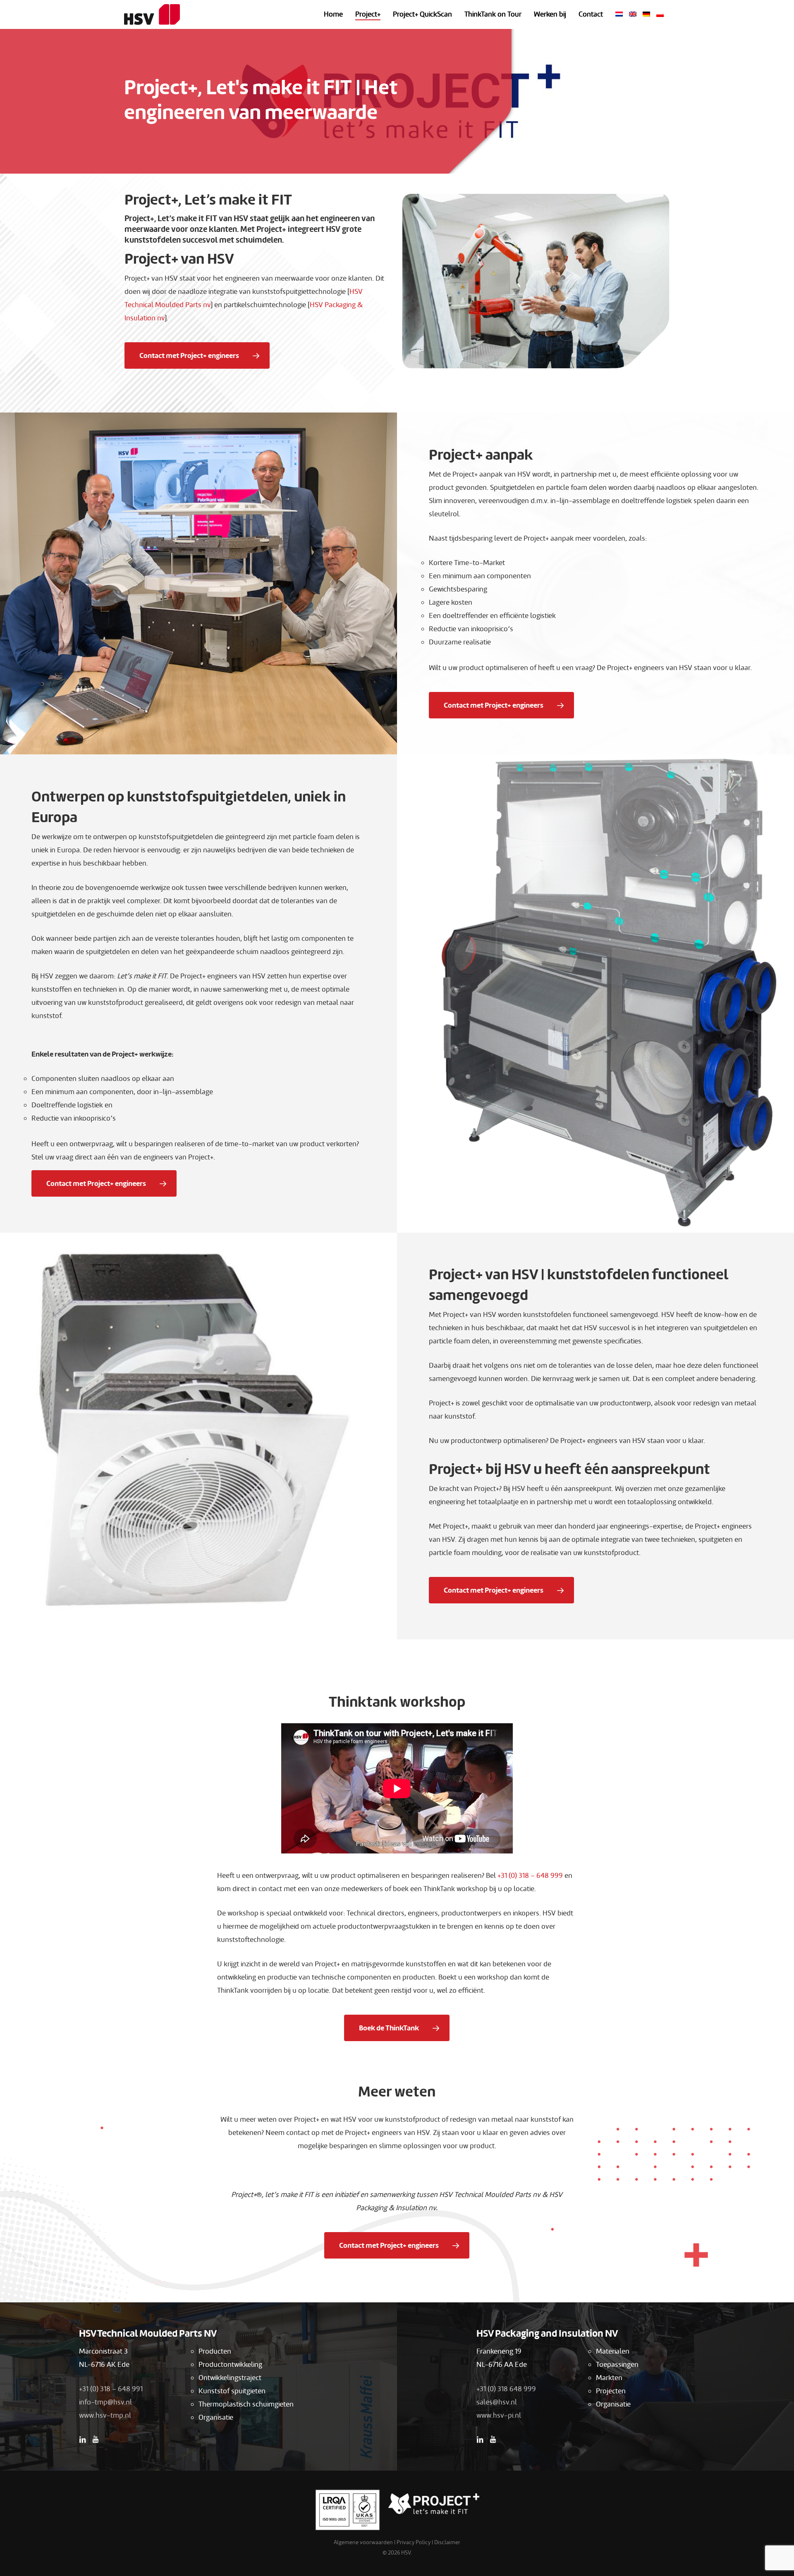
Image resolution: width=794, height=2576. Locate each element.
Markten (609, 2378)
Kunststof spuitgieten (232, 2391)
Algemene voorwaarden (363, 2542)
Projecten (611, 2391)
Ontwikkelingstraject (230, 2378)
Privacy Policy (414, 2542)
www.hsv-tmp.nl (105, 2415)
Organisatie (216, 2417)
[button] (197, 355)
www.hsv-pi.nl (499, 2415)
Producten (215, 2351)
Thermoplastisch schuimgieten (246, 2404)
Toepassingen (617, 2365)
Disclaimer (447, 2542)
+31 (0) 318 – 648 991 (111, 2389)
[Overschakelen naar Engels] (633, 14)
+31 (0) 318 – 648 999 (530, 1876)
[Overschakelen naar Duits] (646, 14)
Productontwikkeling (230, 2365)
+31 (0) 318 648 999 (506, 2389)
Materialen (613, 2351)
